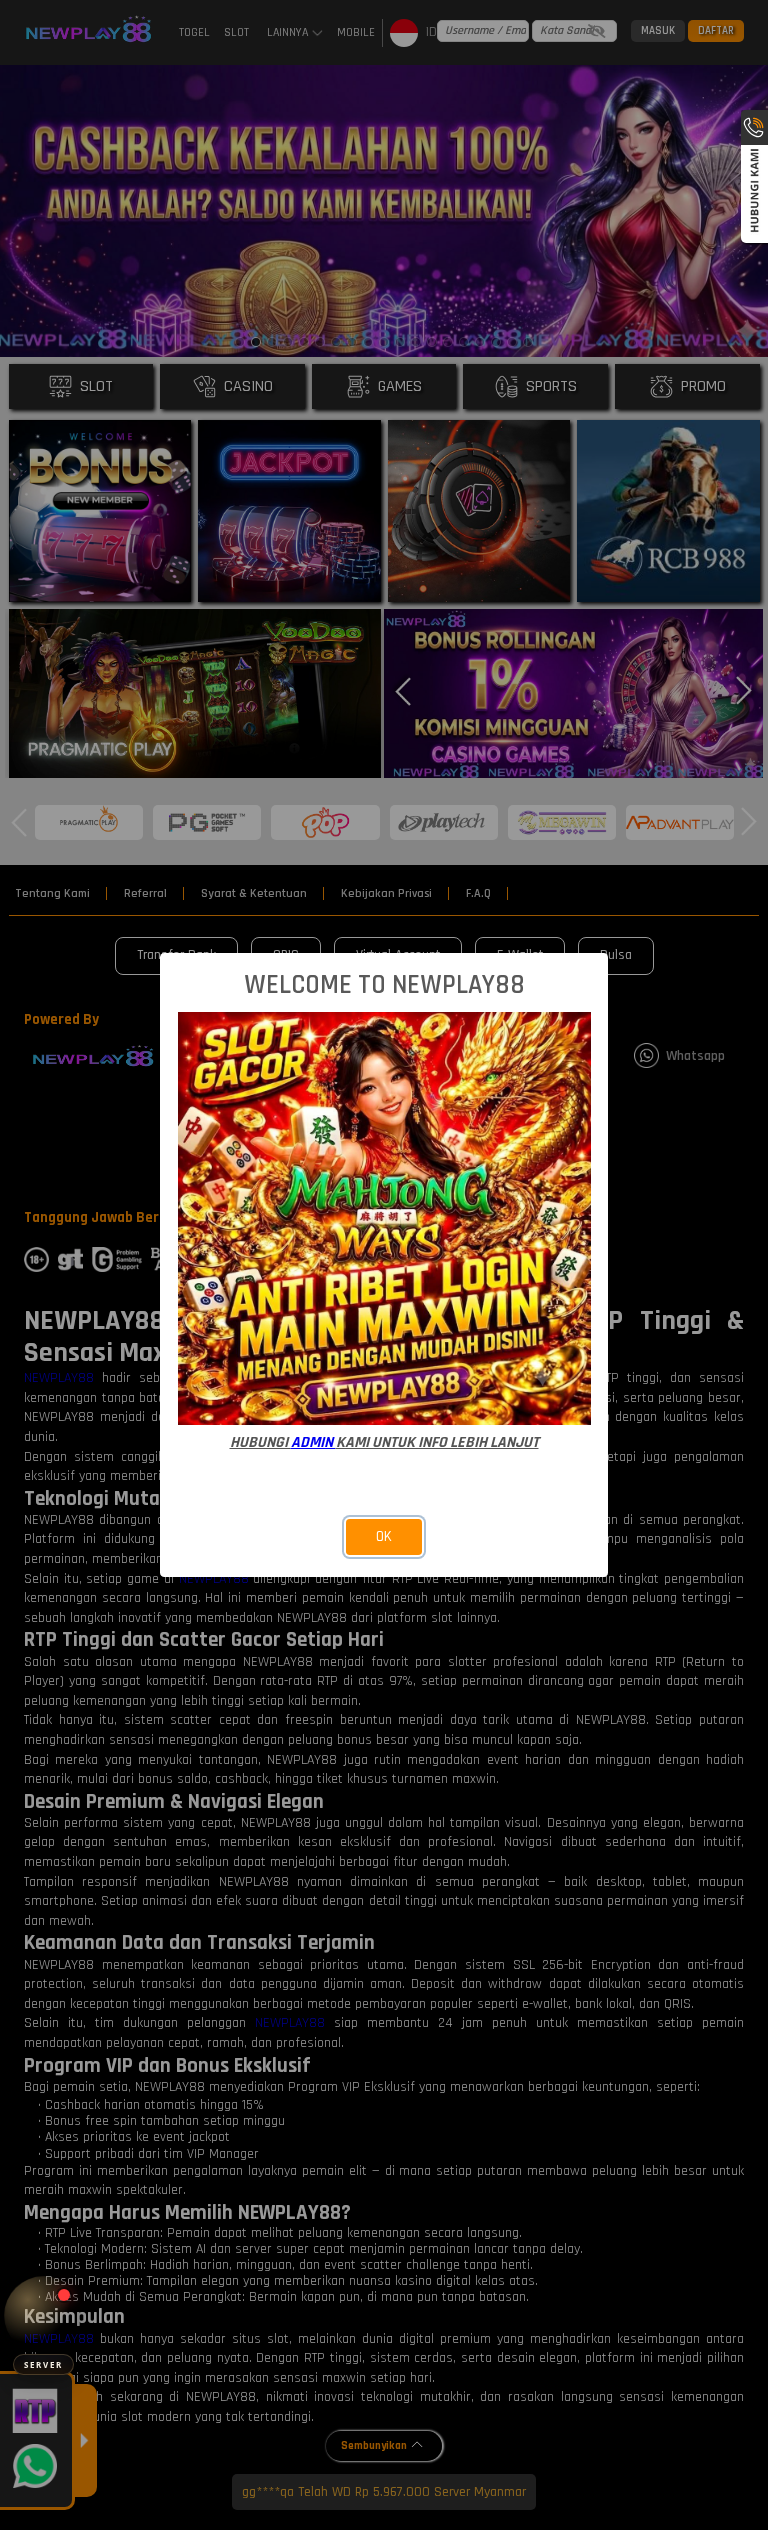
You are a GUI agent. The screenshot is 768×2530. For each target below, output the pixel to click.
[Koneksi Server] (43, 2315)
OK (384, 1536)
